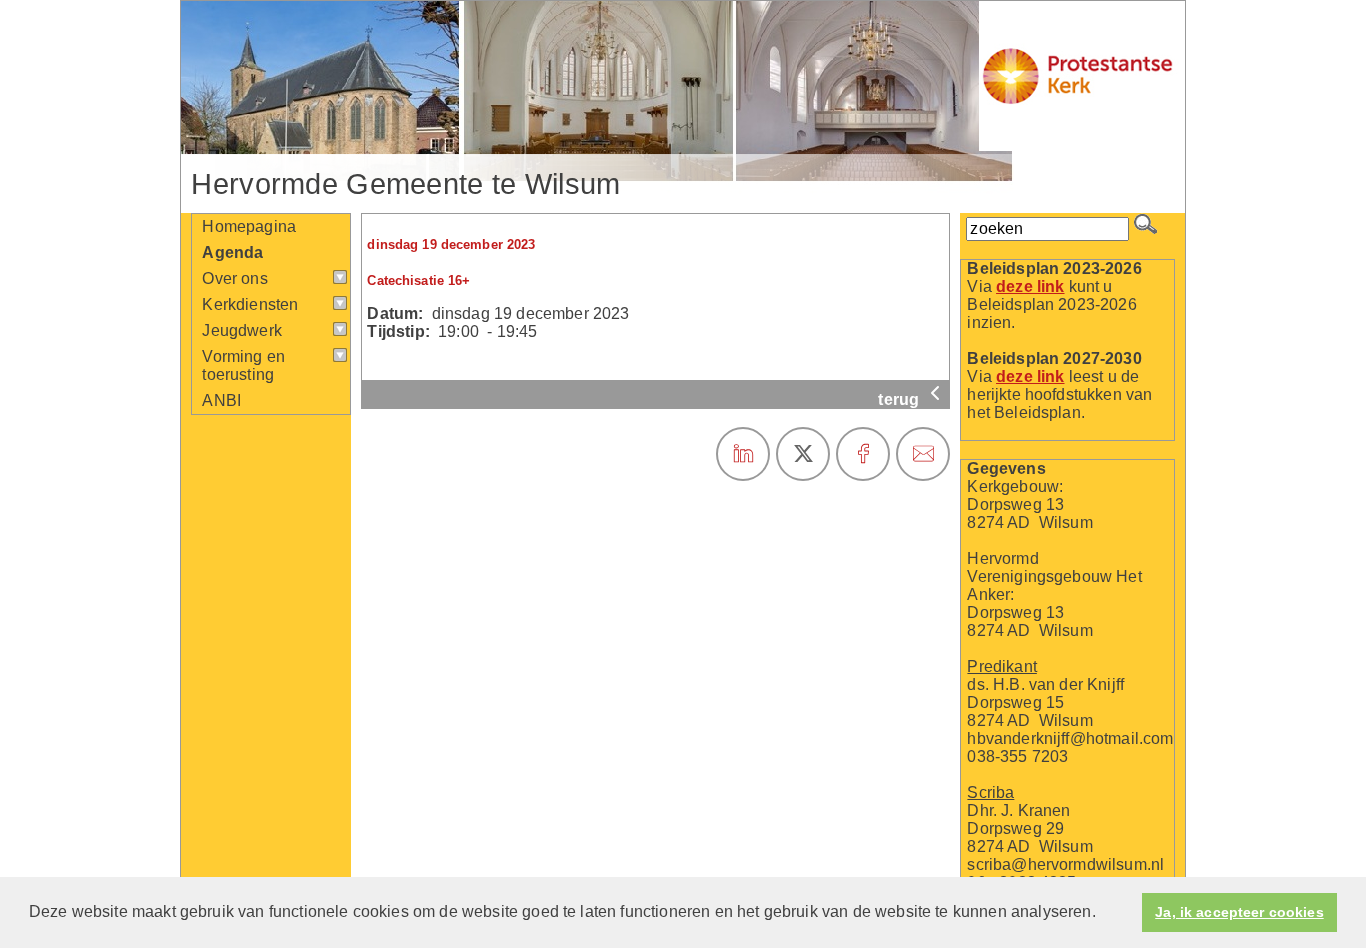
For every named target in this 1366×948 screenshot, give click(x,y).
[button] (1103, 914)
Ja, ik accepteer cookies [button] (1239, 912)
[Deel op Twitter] (803, 454)
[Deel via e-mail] (923, 454)
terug (900, 399)
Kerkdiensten (250, 304)
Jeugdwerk (241, 330)
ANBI (221, 400)
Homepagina (249, 226)
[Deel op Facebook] (863, 454)
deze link (1030, 286)
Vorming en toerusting (243, 365)
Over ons (234, 278)
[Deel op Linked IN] (743, 454)
